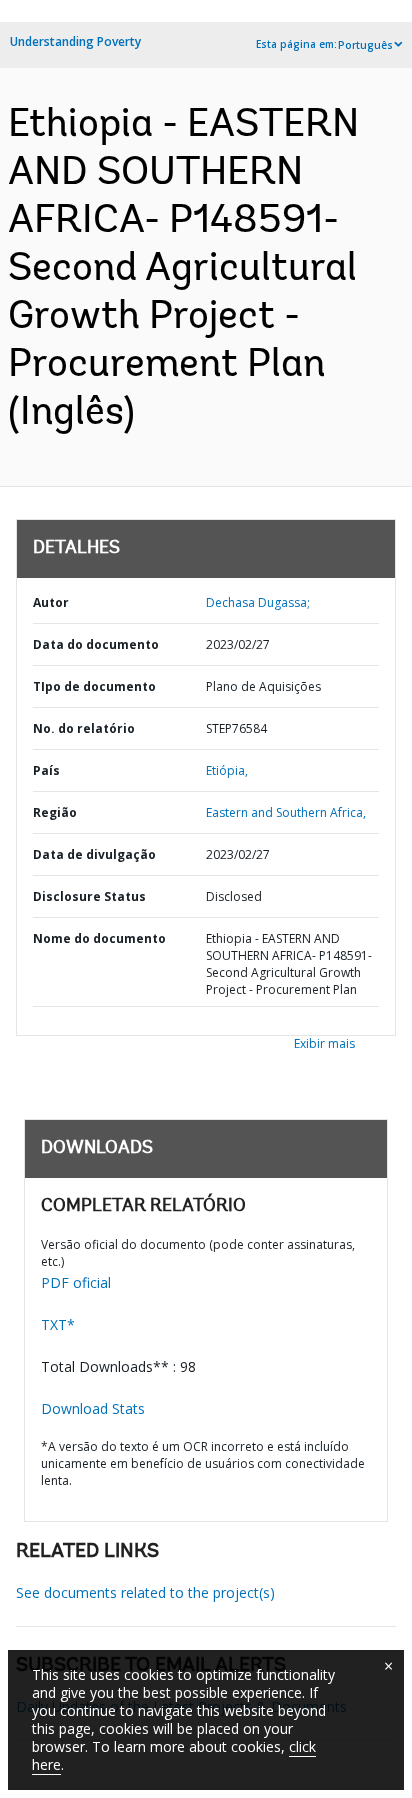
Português (365, 45)
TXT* (58, 1324)
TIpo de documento (94, 686)
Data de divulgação (94, 854)
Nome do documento (99, 938)
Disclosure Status (89, 896)
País (46, 770)
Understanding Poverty (75, 41)
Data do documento (96, 644)
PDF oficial (76, 1282)
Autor (51, 602)
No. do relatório (84, 728)
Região (55, 812)
